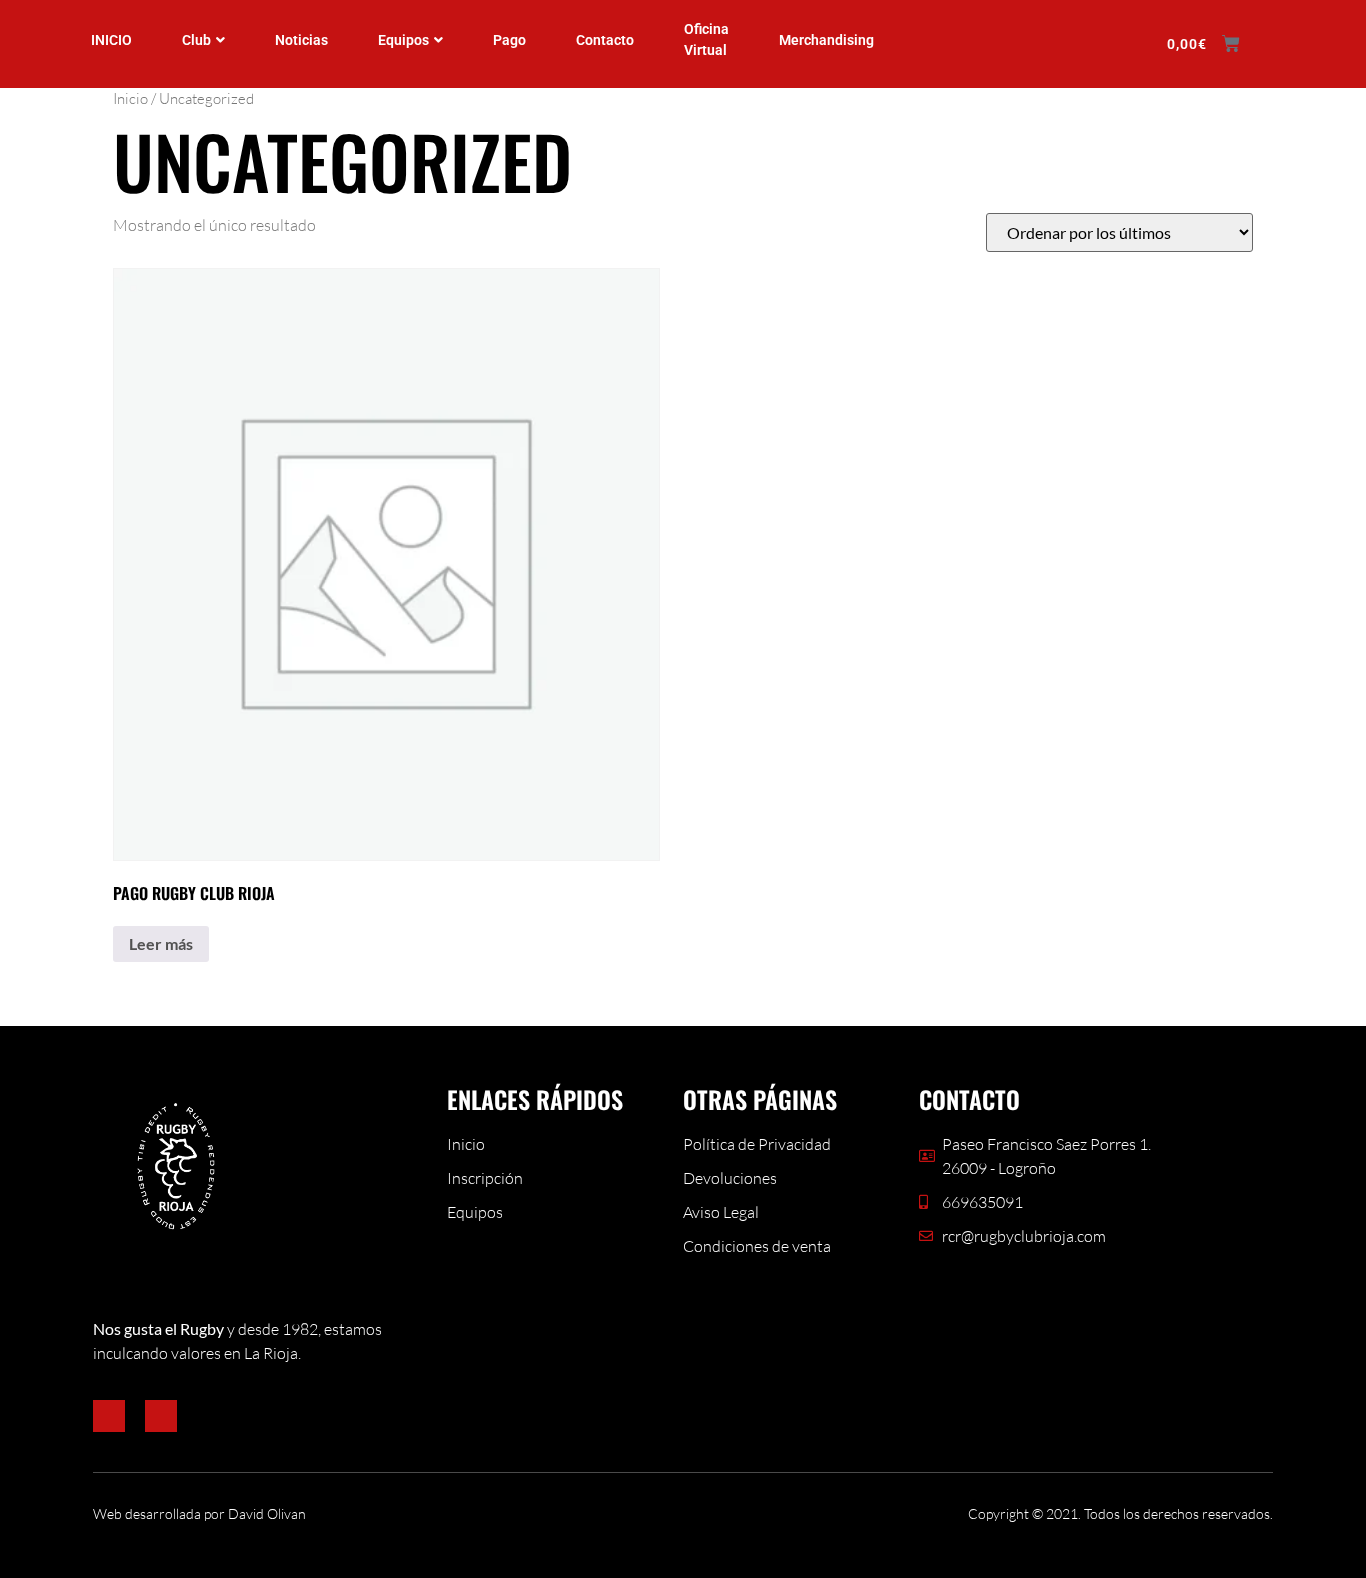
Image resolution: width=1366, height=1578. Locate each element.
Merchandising (826, 40)
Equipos (403, 40)
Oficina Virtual (706, 39)
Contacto (605, 40)
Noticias (301, 40)
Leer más (161, 943)
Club (196, 40)
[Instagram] (161, 1416)
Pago (509, 40)
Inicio (130, 98)
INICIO (111, 40)
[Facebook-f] (109, 1416)
